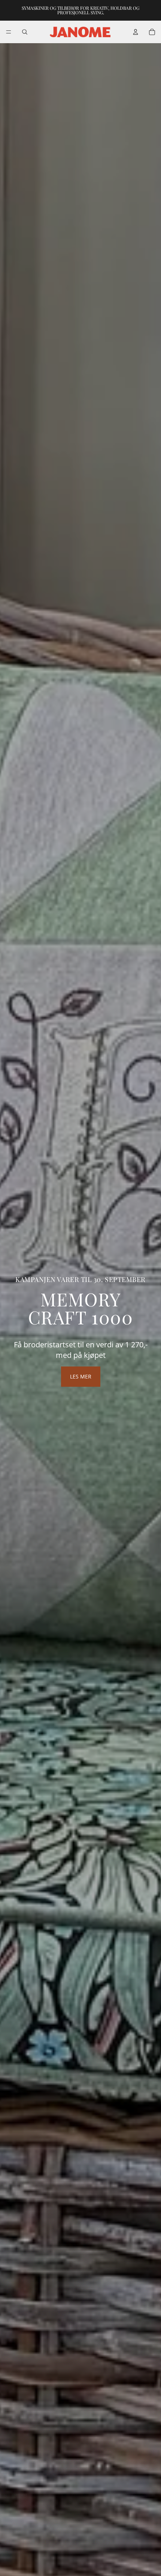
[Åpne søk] (25, 32)
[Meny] (9, 32)
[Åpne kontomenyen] (136, 32)
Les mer (81, 1376)
